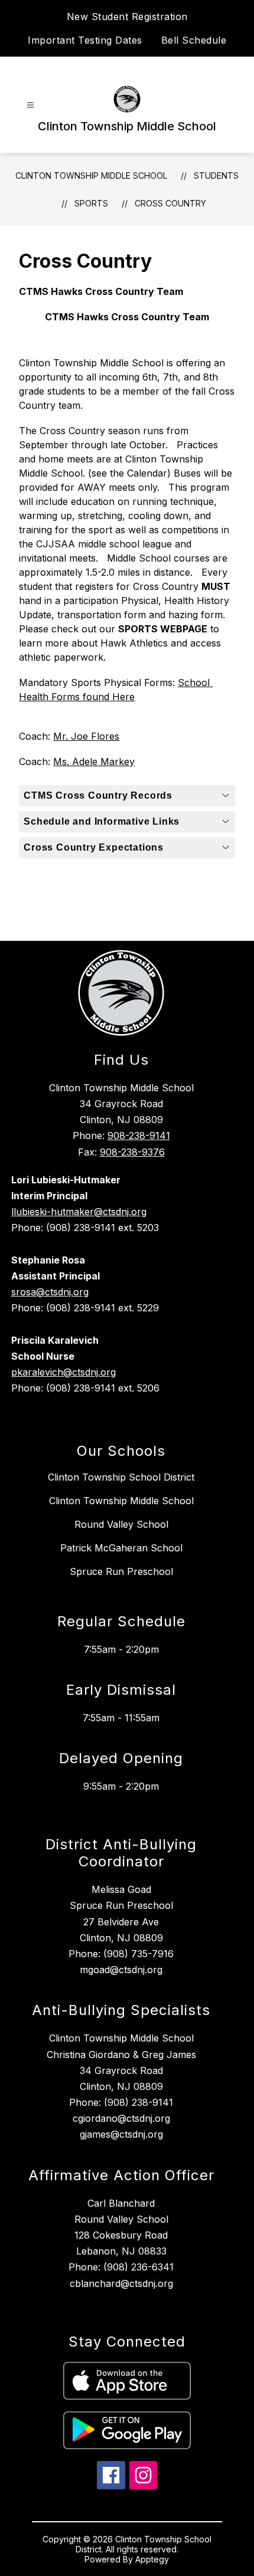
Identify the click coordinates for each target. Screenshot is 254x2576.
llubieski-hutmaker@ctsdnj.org (79, 1212)
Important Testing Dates (85, 40)
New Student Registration (127, 17)
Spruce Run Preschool (121, 1571)
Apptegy (152, 2559)
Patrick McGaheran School (121, 1548)
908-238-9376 (132, 1152)
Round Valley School (121, 1524)
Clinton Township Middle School (91, 175)
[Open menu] (30, 105)
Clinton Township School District (121, 1477)
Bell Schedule (194, 40)
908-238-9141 (139, 1136)
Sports (91, 203)
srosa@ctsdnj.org (50, 1292)
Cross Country (170, 203)
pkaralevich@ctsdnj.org (63, 1372)
